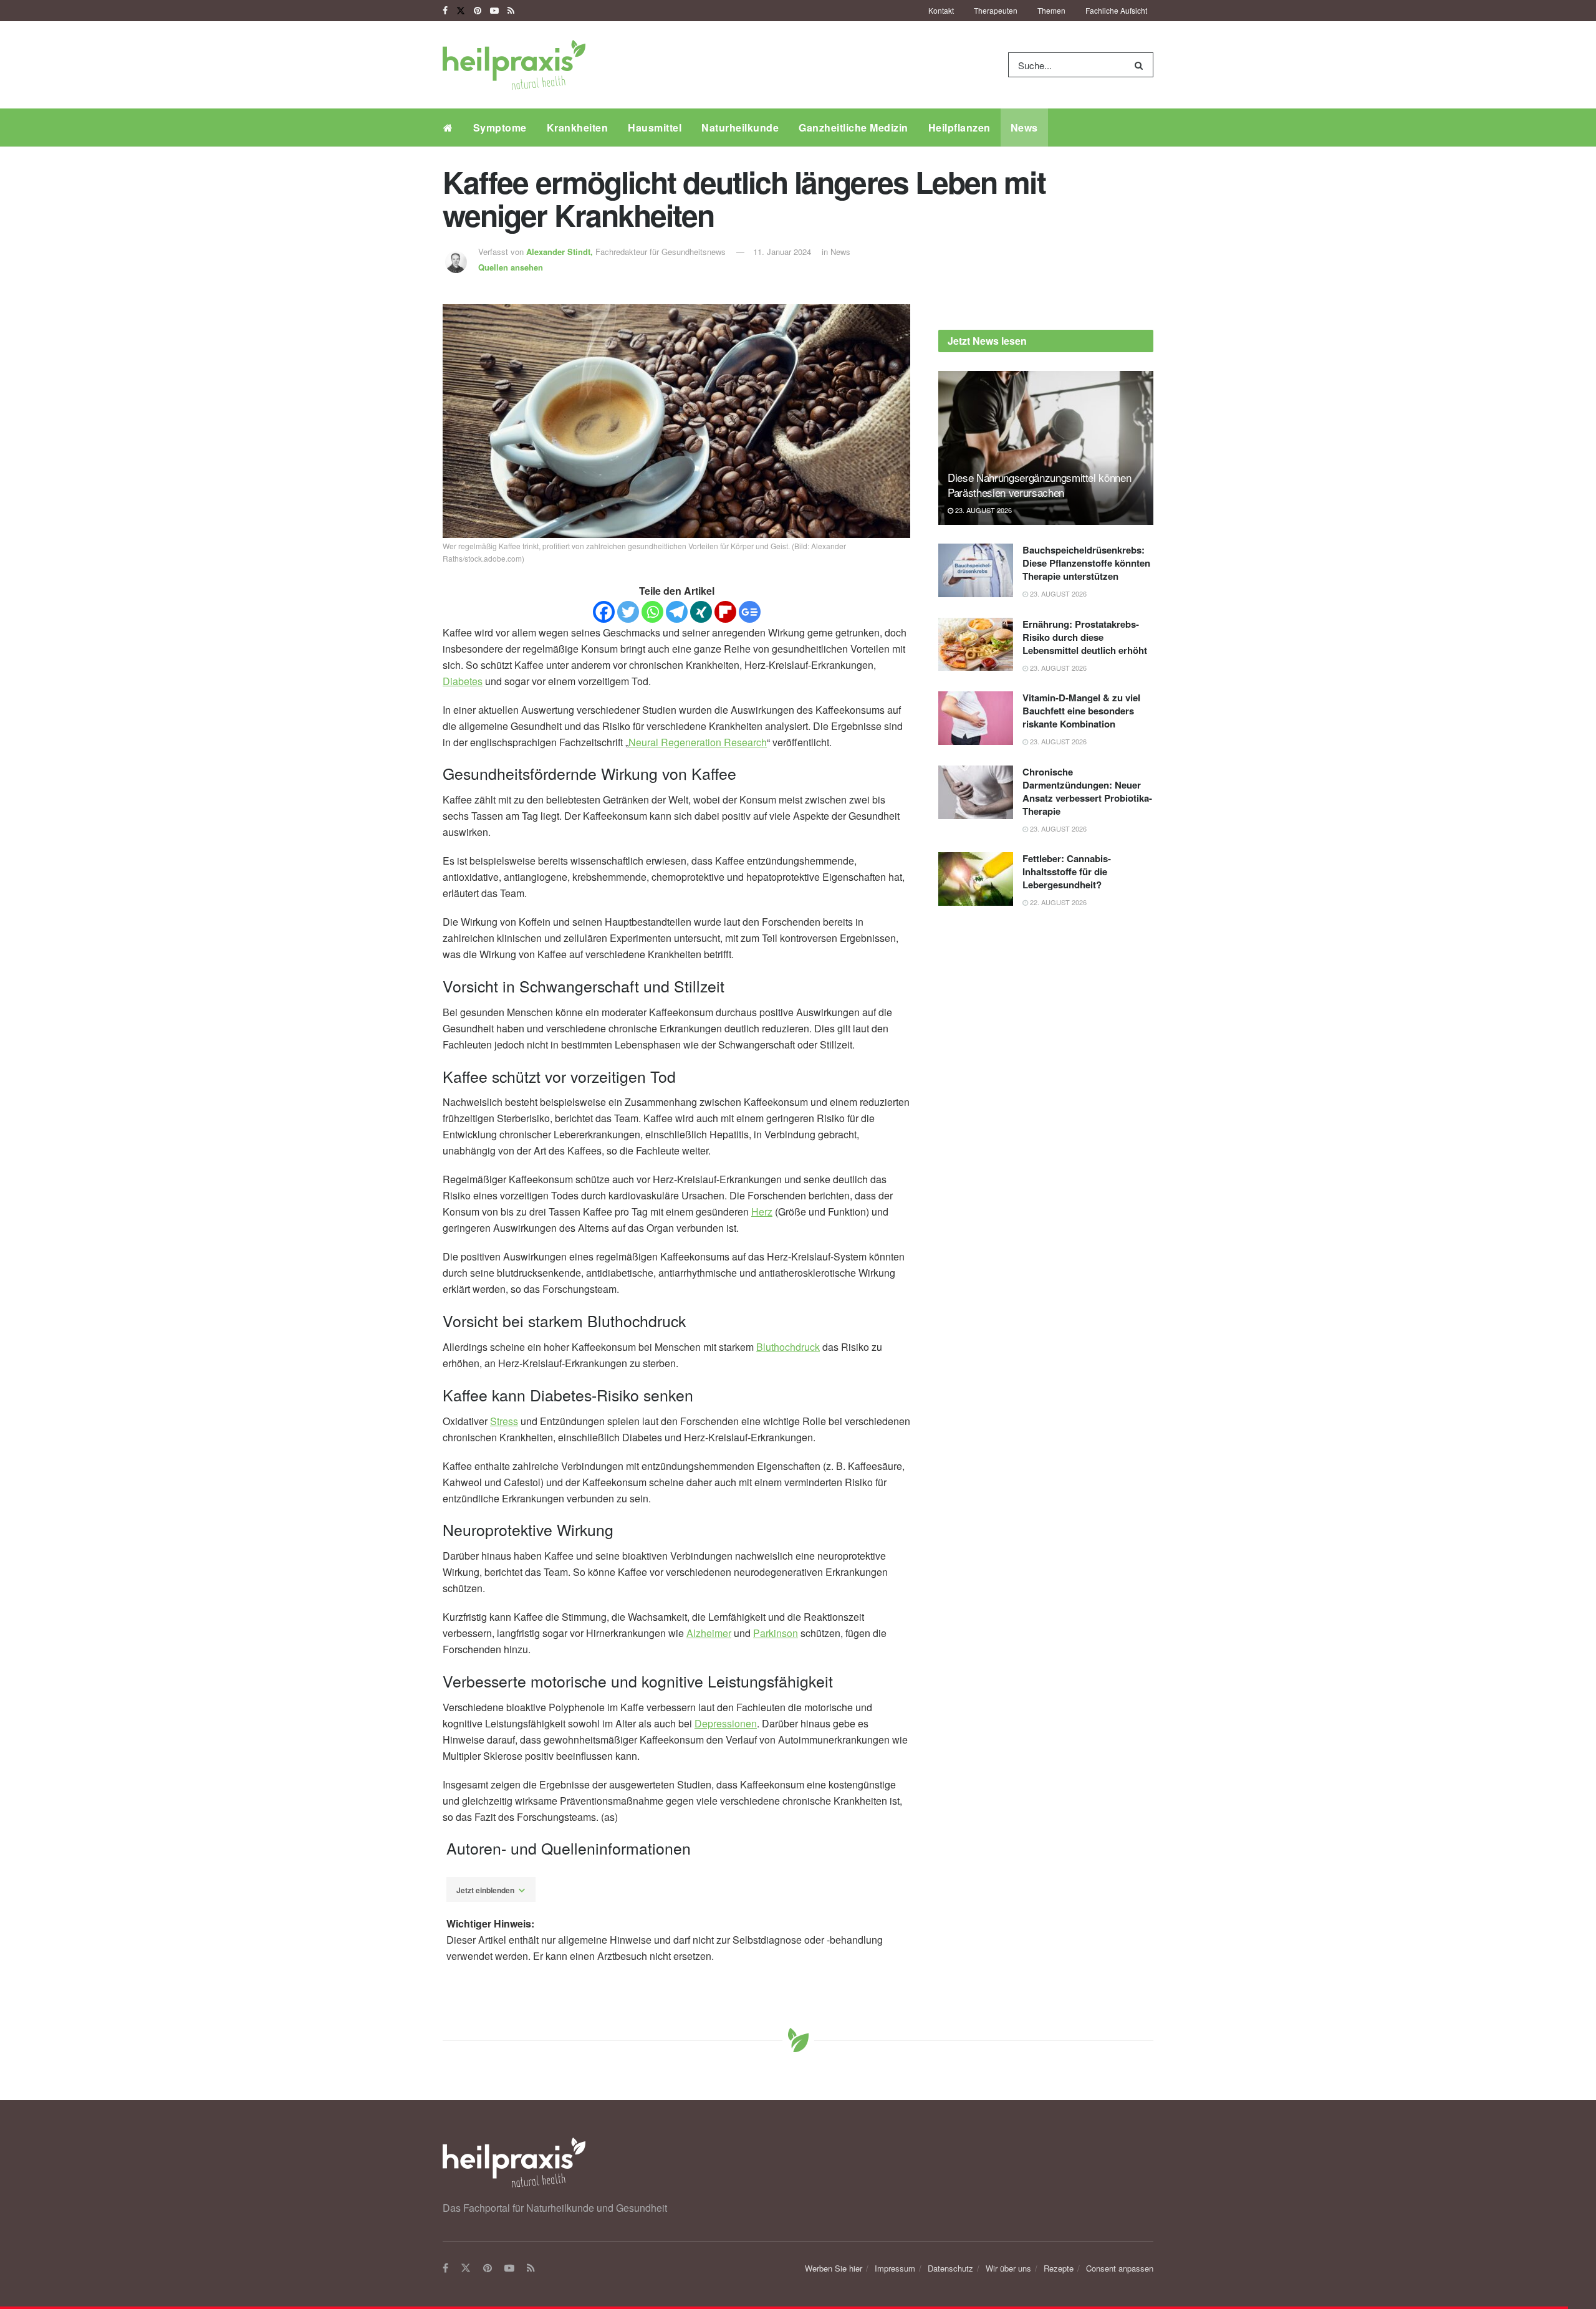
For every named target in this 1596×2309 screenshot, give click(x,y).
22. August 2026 (1057, 902)
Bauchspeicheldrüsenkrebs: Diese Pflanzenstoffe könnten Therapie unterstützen (1086, 563)
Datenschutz (950, 2268)
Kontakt (941, 10)
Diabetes (463, 681)
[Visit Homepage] (514, 65)
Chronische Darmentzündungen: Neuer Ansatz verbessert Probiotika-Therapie (1087, 791)
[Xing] (701, 612)
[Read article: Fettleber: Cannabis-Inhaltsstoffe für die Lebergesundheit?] (976, 879)
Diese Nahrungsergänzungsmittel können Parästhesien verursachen (1039, 485)
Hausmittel (655, 127)
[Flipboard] (725, 612)
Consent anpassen (1120, 2268)
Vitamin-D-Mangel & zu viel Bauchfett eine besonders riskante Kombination (1081, 711)
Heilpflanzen (959, 127)
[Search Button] (1141, 65)
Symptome (500, 127)
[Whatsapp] (652, 612)
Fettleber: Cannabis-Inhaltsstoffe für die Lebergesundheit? (1067, 871)
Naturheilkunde (740, 127)
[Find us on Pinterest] (478, 11)
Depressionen (726, 1723)
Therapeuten (996, 10)
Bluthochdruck (788, 1347)
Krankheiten (578, 127)
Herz (762, 1212)
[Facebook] (604, 612)
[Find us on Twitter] (461, 11)
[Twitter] (628, 612)
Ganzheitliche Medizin (853, 127)
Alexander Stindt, (561, 252)
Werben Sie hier (834, 2268)
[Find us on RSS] (511, 11)
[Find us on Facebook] (445, 11)
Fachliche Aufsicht (1116, 10)
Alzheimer (709, 1633)
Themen (1051, 10)
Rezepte (1059, 2268)
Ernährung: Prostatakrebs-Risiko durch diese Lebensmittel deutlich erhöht (1085, 637)
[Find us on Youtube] (494, 11)
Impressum (895, 2268)
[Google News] (750, 612)
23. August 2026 (983, 510)
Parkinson (776, 1633)
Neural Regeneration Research (698, 742)
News (1024, 127)
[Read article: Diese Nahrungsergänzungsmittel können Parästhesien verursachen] (1046, 448)
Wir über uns (1008, 2268)
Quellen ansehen (511, 267)
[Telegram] (677, 612)
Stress (504, 1421)
